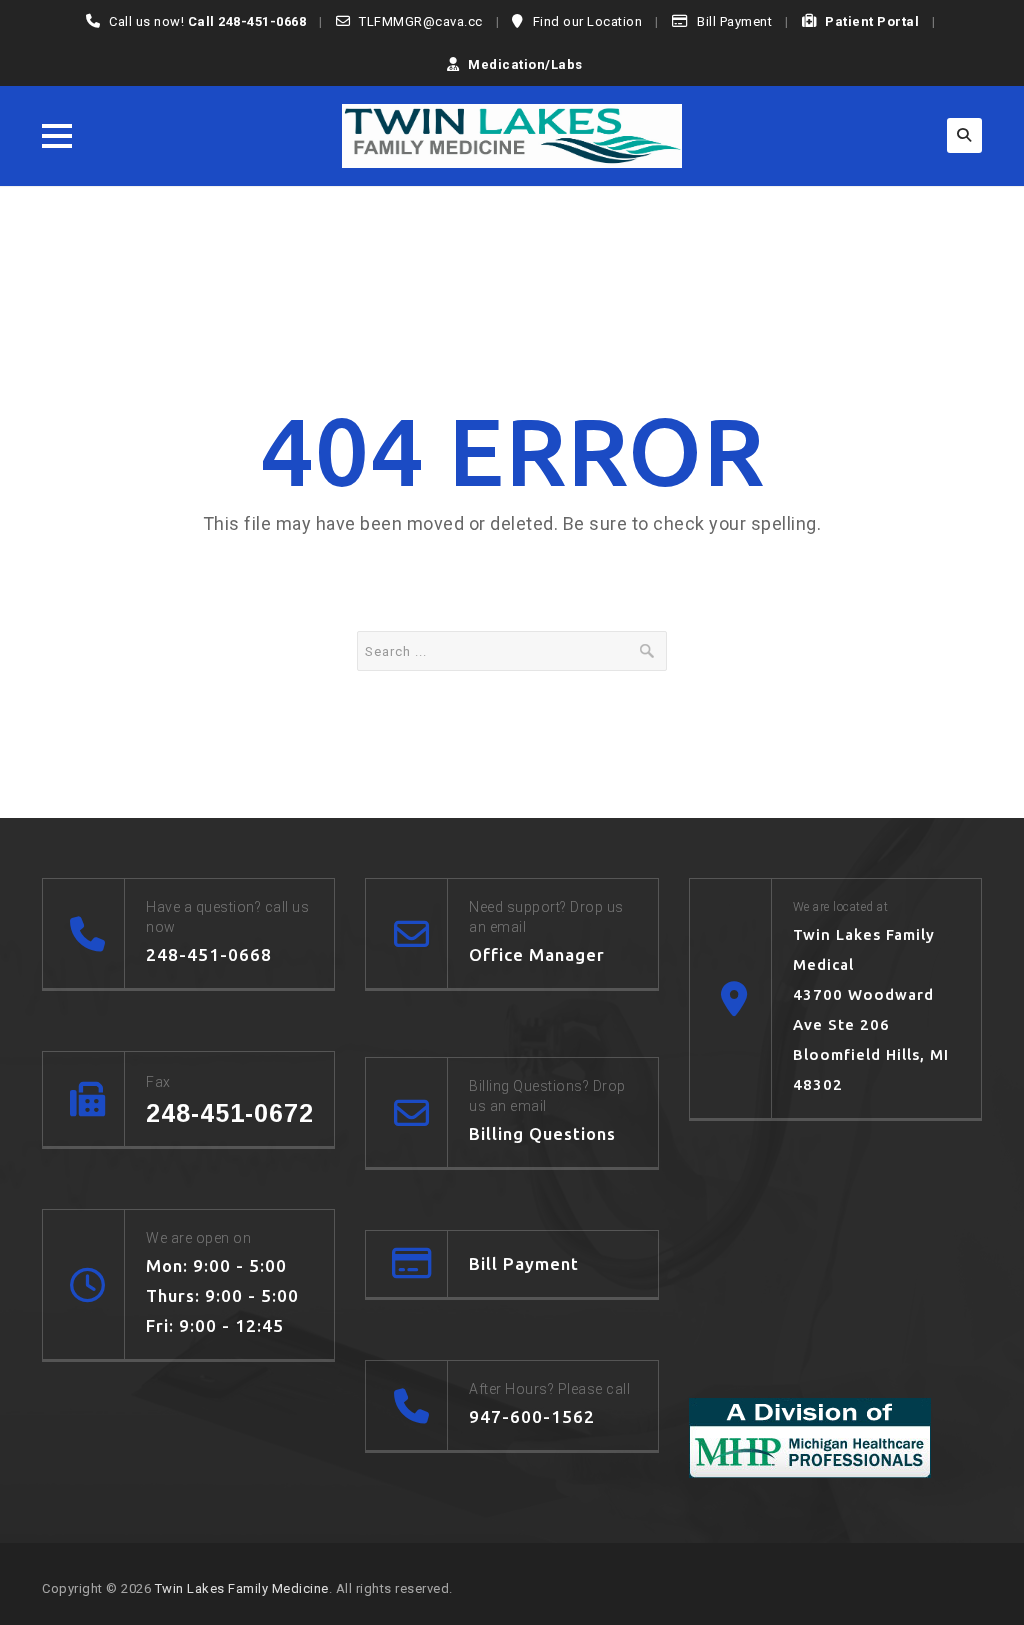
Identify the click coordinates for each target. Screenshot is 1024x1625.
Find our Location (588, 21)
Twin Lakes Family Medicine (242, 1588)
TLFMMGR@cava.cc (421, 21)
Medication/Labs (525, 64)
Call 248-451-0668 (247, 21)
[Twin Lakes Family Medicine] (511, 136)
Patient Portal (872, 21)
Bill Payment (734, 21)
